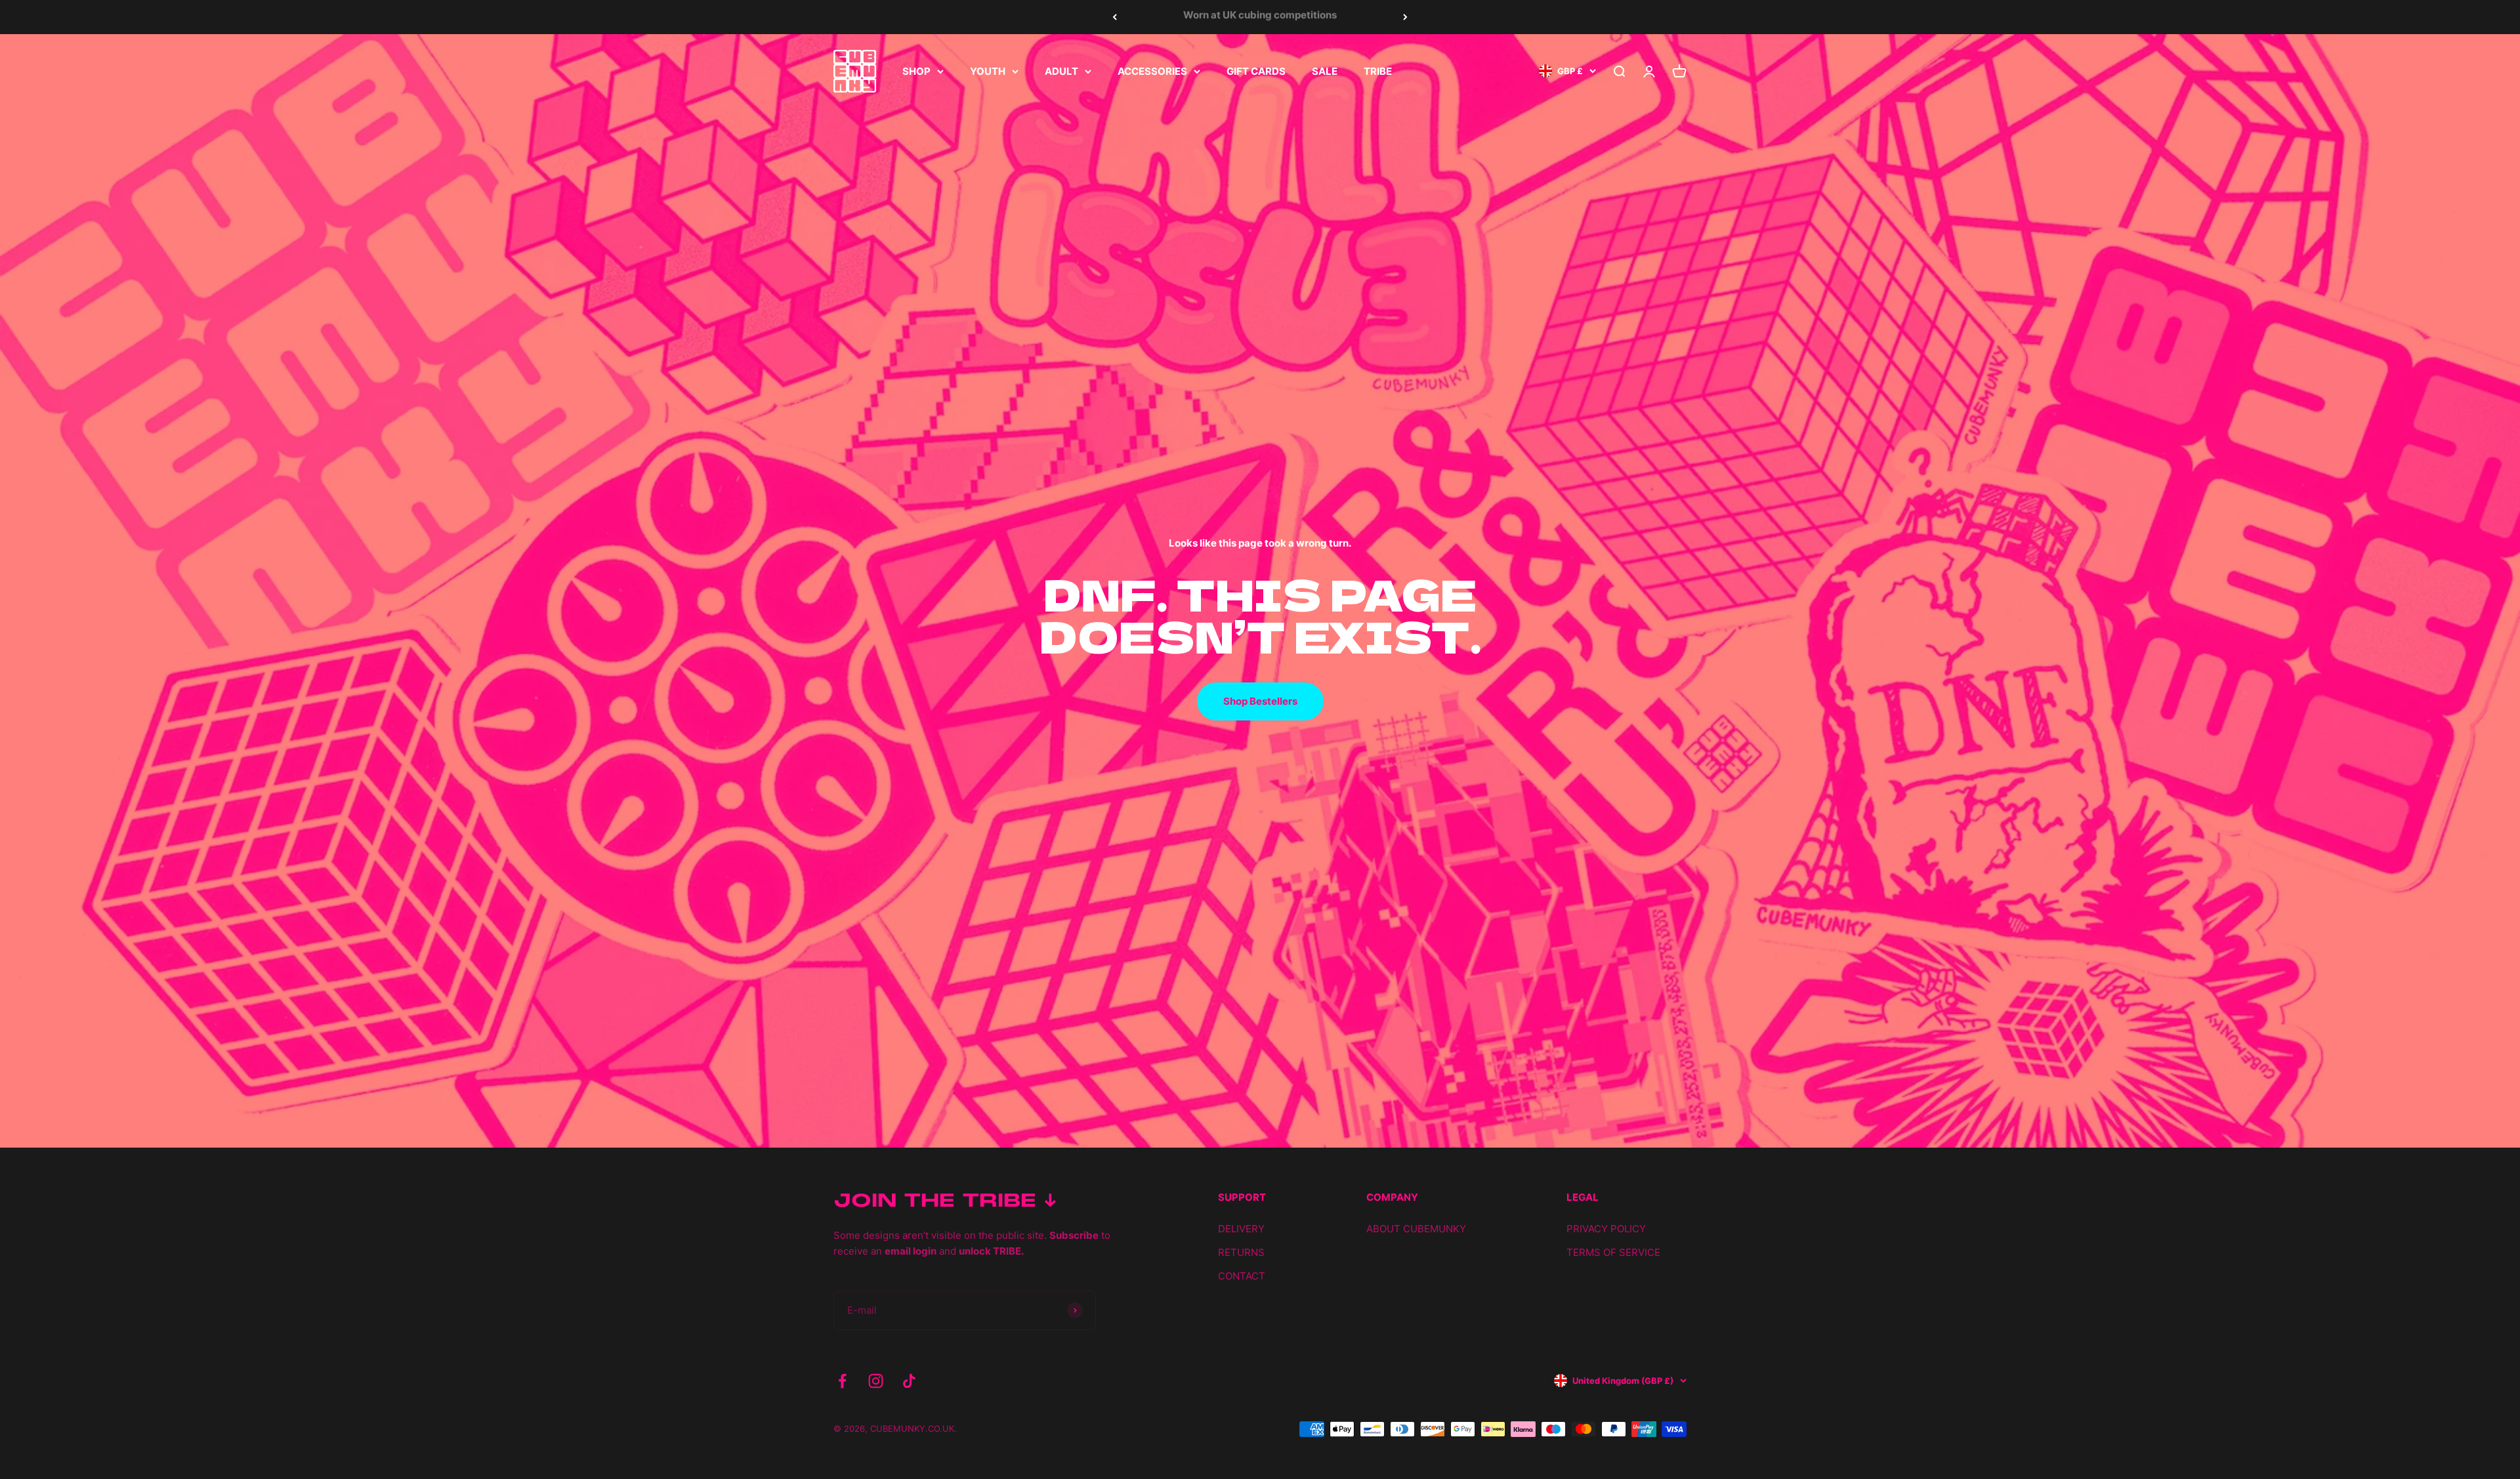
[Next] (1405, 17)
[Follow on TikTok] (909, 1381)
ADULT (1061, 71)
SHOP (916, 71)
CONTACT (1242, 1276)
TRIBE (1378, 71)
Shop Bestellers (1260, 701)
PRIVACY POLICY (1606, 1229)
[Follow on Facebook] (842, 1381)
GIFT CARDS (1256, 71)
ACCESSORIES (1152, 71)
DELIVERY (1241, 1229)
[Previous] (1115, 17)
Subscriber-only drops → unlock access (1260, 17)
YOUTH (988, 71)
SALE (1325, 71)
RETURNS (1241, 1252)
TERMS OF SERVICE (1613, 1252)
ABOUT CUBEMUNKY (1416, 1229)
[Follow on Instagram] (876, 1381)
